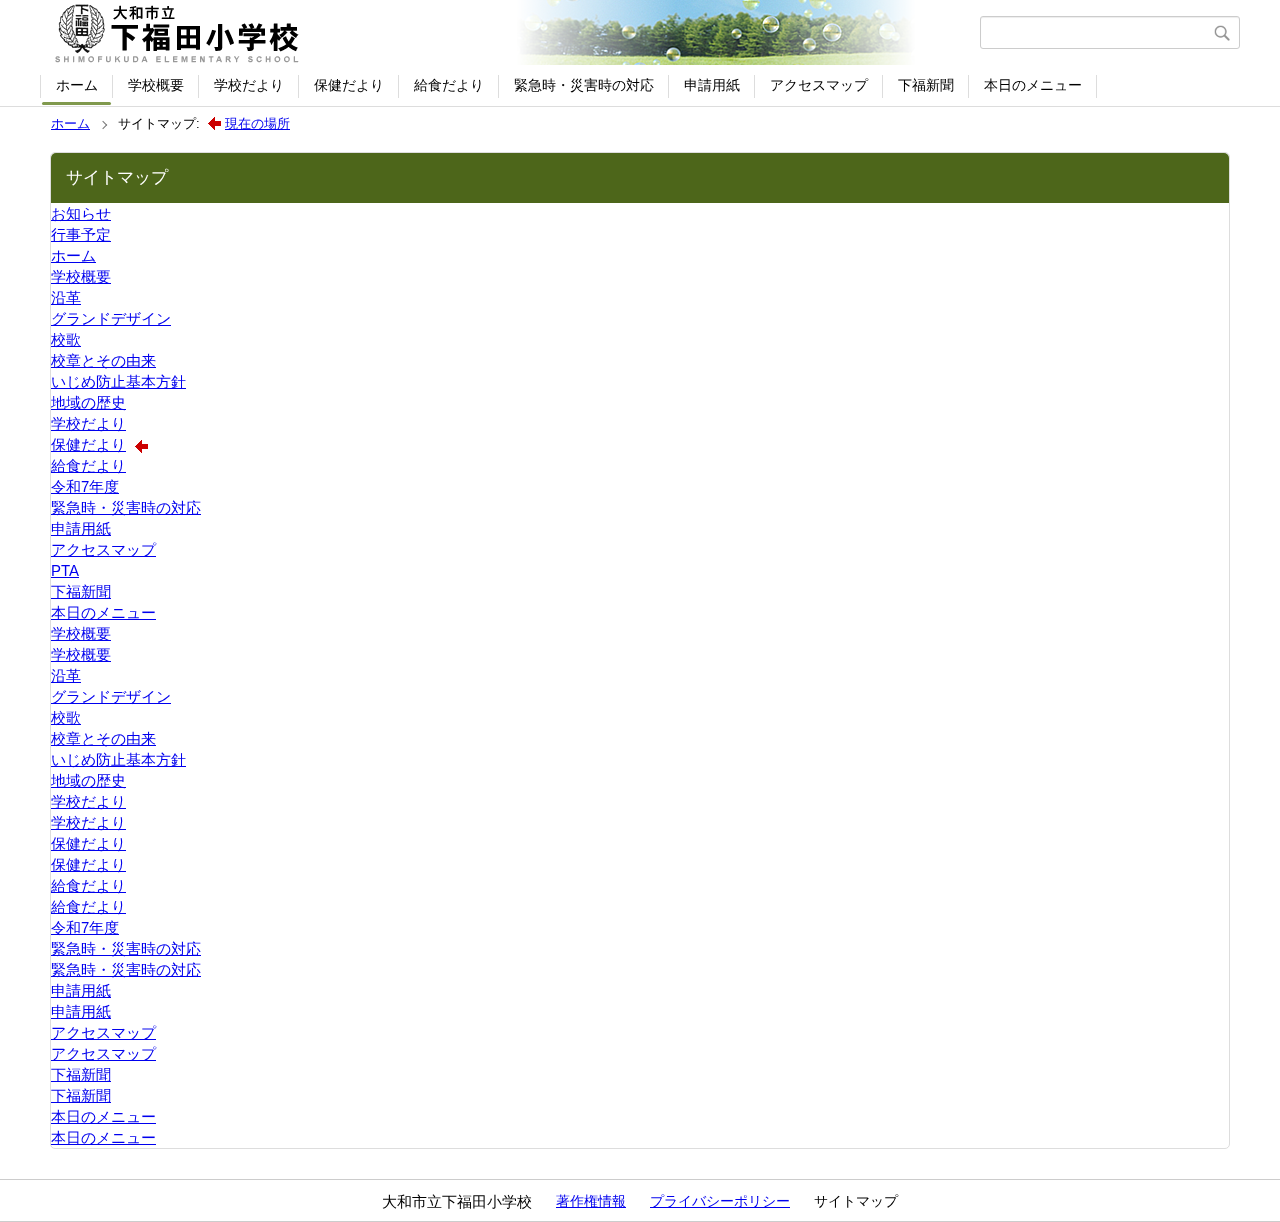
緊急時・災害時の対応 (584, 85)
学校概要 (156, 85)
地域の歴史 (88, 402)
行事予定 (81, 234)
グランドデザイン (111, 318)
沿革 (66, 297)
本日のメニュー (1033, 85)
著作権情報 (591, 1201)
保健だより (349, 85)
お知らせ (81, 213)
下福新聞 (926, 85)
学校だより (249, 85)
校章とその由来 (103, 360)
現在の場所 (257, 123)
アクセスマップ (819, 85)
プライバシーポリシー (720, 1201)
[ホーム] (512, 33)
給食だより (449, 85)
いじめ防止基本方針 (118, 381)
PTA (65, 570)
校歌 (66, 339)
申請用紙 (712, 85)
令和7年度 (85, 486)
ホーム (77, 85)
